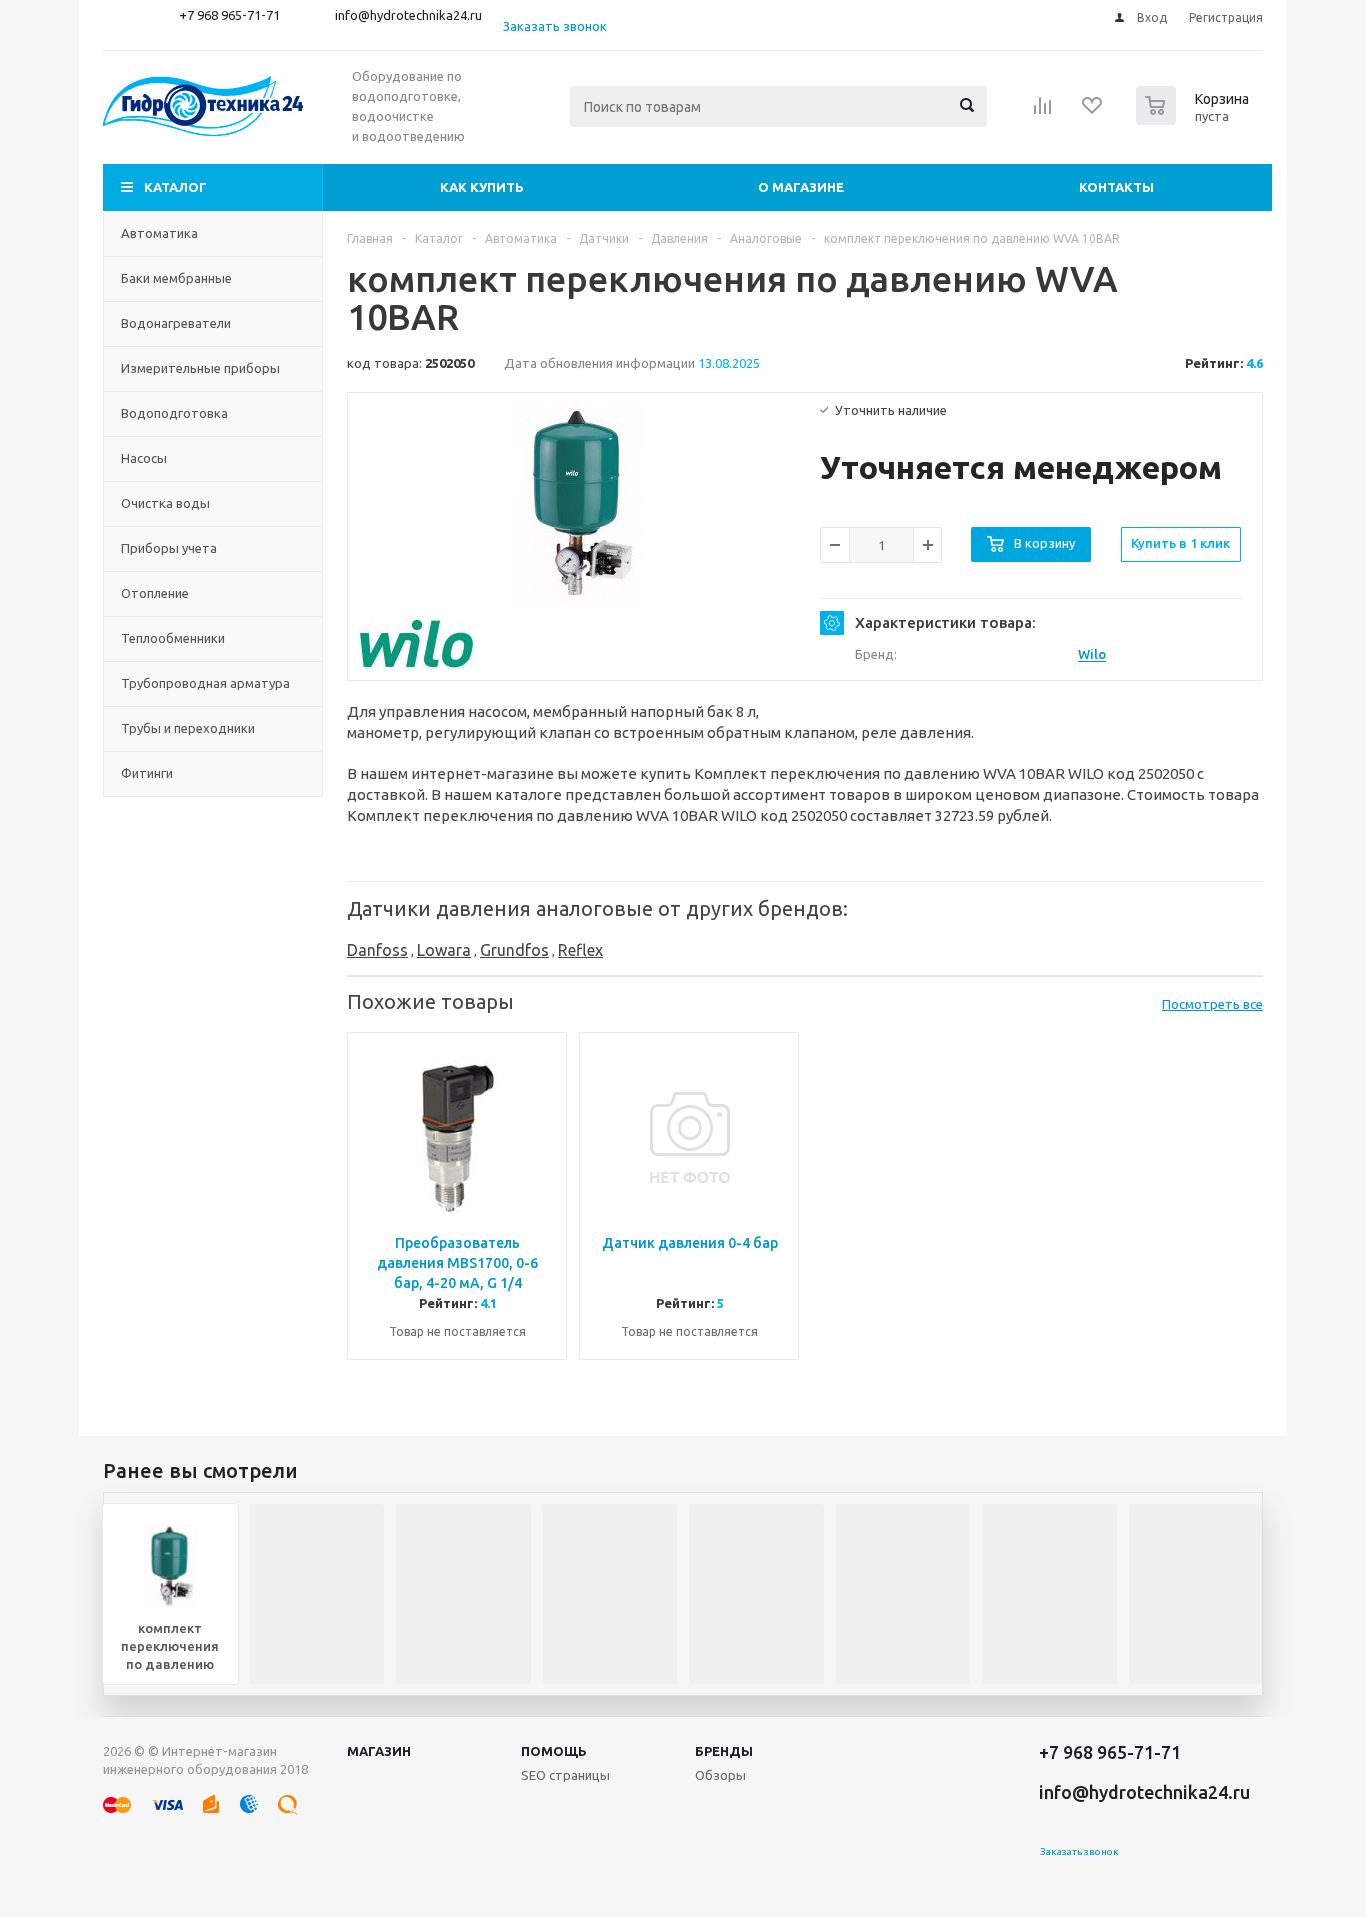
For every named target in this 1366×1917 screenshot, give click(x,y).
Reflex (580, 950)
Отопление (155, 593)
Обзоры (720, 1775)
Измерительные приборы (200, 368)
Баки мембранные (176, 278)
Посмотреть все (1212, 1004)
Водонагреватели (176, 323)
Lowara (444, 950)
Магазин (379, 1751)
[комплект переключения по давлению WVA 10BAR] (579, 504)
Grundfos (514, 950)
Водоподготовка (174, 413)
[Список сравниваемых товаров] (1043, 112)
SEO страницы (565, 1775)
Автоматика (159, 233)
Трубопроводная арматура (205, 683)
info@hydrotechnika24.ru (408, 15)
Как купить (482, 187)
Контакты (1116, 187)
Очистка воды (165, 503)
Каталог (175, 187)
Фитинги (147, 773)
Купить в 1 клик (1180, 543)
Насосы (144, 458)
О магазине (801, 187)
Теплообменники (173, 638)
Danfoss (377, 950)
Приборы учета (169, 548)
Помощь (554, 1751)
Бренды (724, 1751)
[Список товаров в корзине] (1195, 119)
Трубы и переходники (188, 728)
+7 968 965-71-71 (229, 15)
